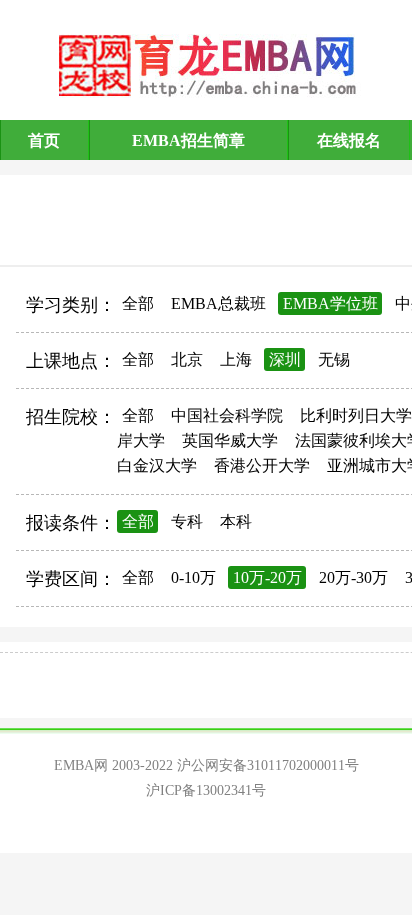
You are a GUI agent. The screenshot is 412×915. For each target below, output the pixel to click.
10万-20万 (267, 577)
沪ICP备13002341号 (206, 790)
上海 (236, 359)
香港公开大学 (262, 465)
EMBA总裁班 (218, 303)
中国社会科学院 (227, 415)
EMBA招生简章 (188, 140)
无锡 (334, 359)
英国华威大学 (230, 440)
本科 (236, 521)
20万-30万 (353, 577)
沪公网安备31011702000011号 (268, 765)
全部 (138, 303)
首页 (44, 140)
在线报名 (349, 140)
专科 (187, 521)
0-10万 (193, 577)
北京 (187, 359)
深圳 (285, 359)
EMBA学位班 (330, 303)
